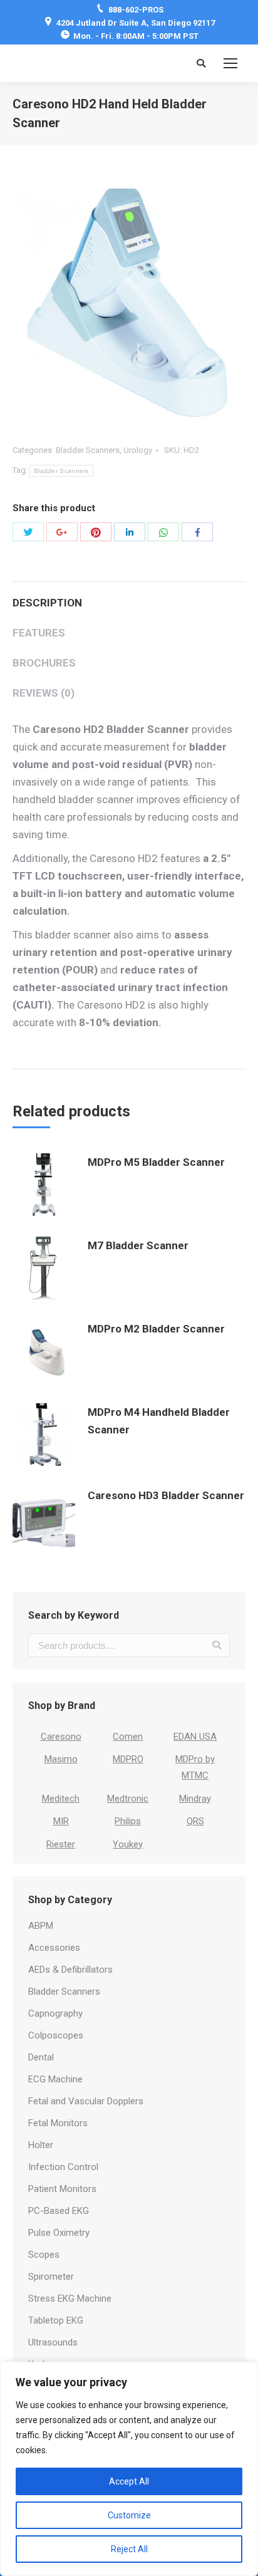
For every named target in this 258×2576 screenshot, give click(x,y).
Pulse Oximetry (59, 2233)
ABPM (41, 1926)
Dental (41, 2057)
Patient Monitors (62, 2189)
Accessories (54, 1948)
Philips (128, 1821)
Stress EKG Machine (70, 2298)
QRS (195, 1821)
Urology (138, 450)
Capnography (55, 2013)
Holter (41, 2145)
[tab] (129, 596)
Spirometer (51, 2277)
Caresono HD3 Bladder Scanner (166, 1495)
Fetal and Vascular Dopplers (86, 2101)
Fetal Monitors (58, 2123)
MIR (61, 1821)
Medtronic (128, 1799)
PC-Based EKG (59, 2211)
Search (217, 1645)
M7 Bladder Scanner (138, 1245)
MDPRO (128, 1759)
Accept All (129, 2481)
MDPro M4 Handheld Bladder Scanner (159, 1421)
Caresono (61, 1737)
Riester (61, 1844)
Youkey (128, 1844)
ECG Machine (55, 2079)
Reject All (129, 2549)
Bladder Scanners (88, 450)
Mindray (195, 1799)
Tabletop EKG (56, 2320)
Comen (128, 1737)
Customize (129, 2515)
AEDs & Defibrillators (70, 1970)
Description (47, 603)
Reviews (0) (44, 693)
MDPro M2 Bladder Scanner (156, 1329)
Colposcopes (56, 2035)
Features (39, 633)
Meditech (61, 1799)
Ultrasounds (53, 2342)
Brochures (44, 663)
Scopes (44, 2255)
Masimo (61, 1759)
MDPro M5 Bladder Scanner (156, 1162)
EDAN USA (195, 1737)
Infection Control (63, 2167)
